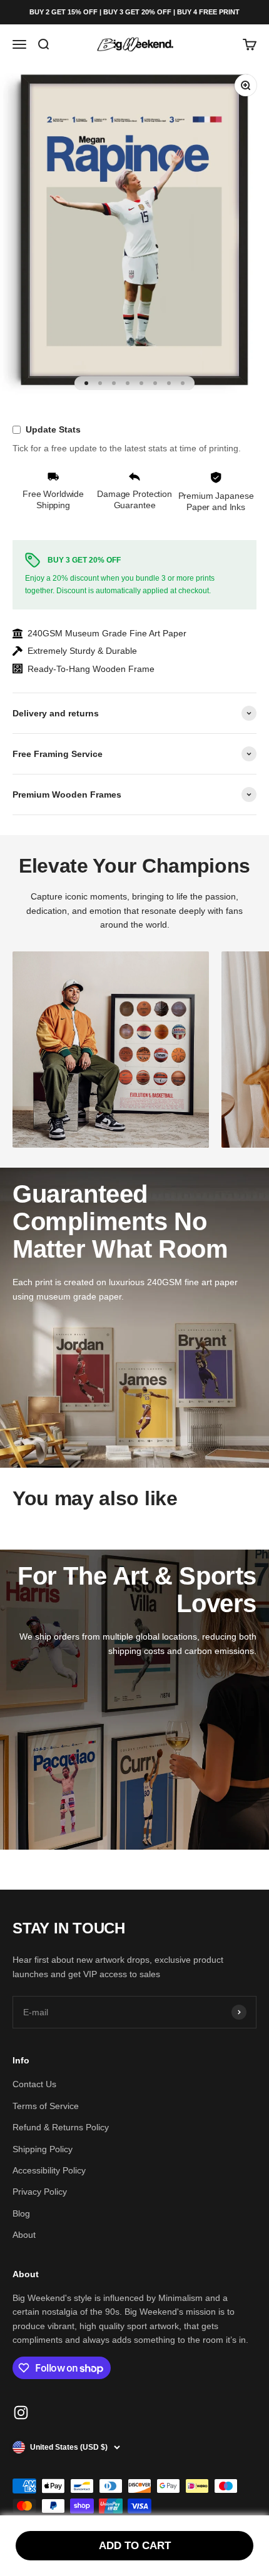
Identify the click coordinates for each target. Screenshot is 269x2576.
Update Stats (53, 429)
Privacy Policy (40, 2192)
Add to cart (135, 2546)
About (24, 2235)
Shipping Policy (43, 2149)
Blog (21, 2213)
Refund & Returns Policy (61, 2127)
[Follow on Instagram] (21, 2413)
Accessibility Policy (49, 2170)
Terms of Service (46, 2106)
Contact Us (34, 2084)
